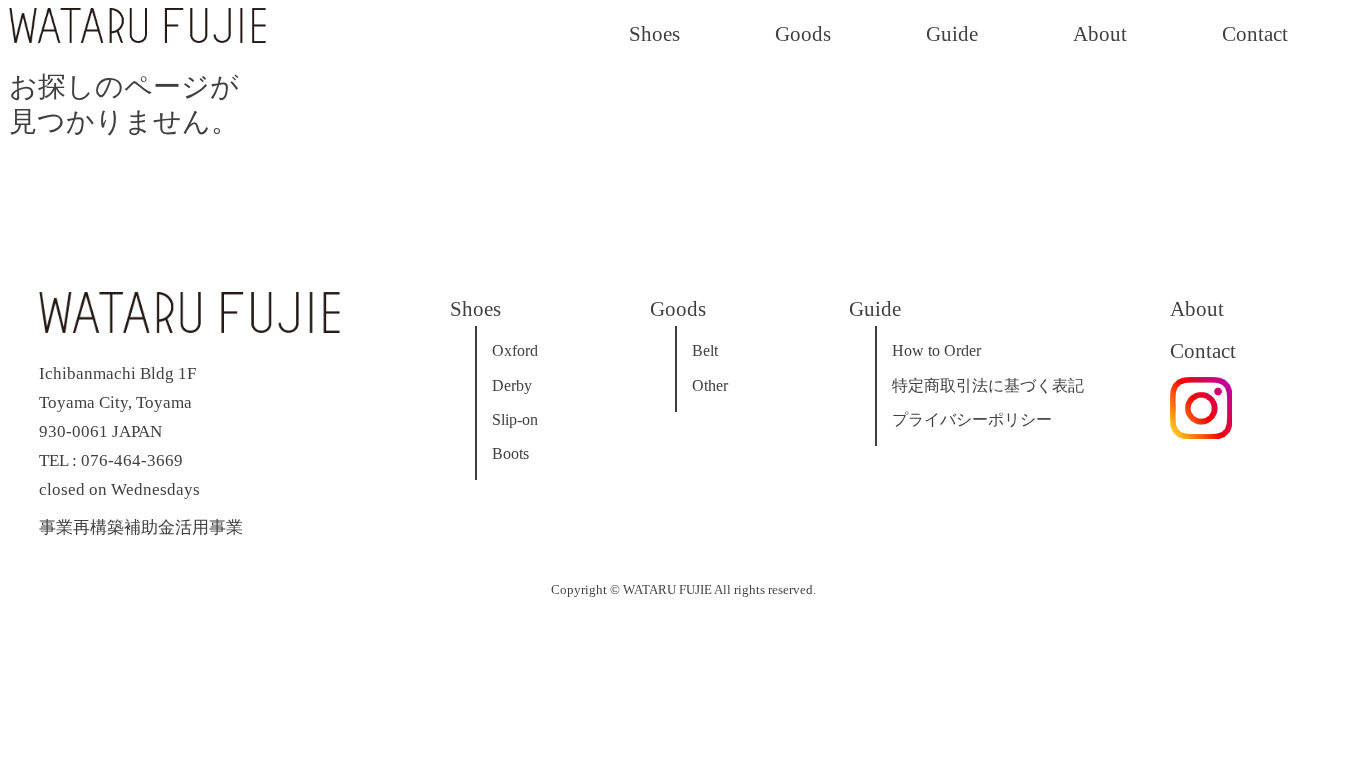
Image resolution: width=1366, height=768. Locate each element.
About (1100, 34)
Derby (512, 385)
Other (710, 385)
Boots (510, 453)
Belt (705, 350)
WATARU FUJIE (667, 590)
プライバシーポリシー (972, 419)
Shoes (654, 34)
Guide (952, 34)
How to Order (936, 350)
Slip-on (515, 419)
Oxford (515, 350)
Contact (1255, 34)
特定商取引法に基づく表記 (988, 385)
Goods (803, 34)
